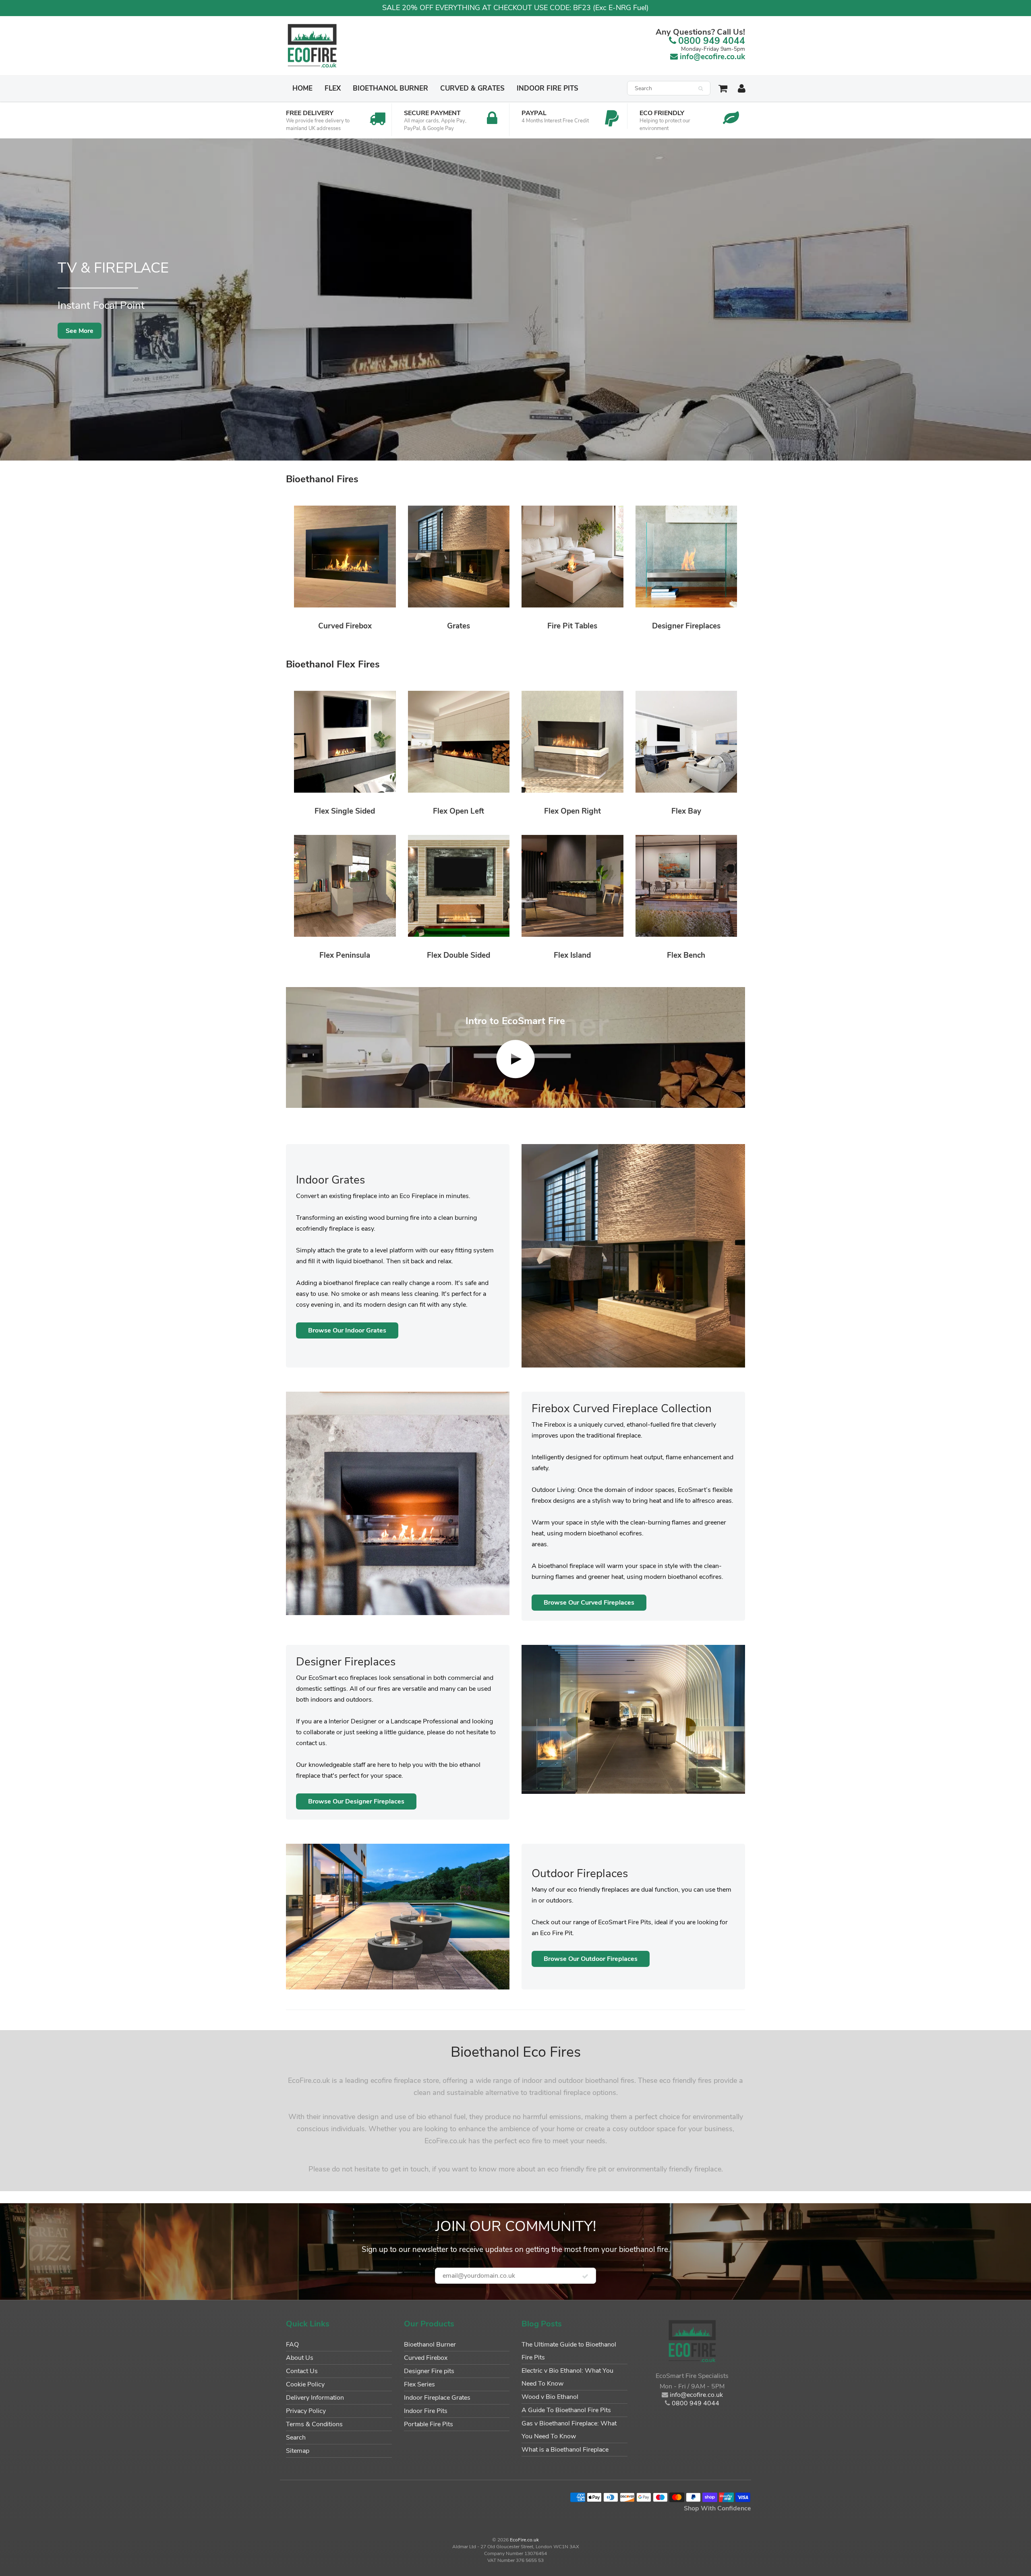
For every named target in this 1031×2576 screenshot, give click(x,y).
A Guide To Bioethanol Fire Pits (566, 2410)
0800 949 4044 (712, 41)
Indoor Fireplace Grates (437, 2398)
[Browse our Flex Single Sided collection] (345, 741)
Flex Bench (686, 955)
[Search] (701, 89)
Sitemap (298, 2451)
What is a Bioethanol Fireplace (565, 2450)
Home (302, 88)
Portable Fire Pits (429, 2424)
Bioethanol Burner (390, 88)
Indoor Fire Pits (548, 88)
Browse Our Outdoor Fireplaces (591, 1959)
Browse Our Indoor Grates (347, 1330)
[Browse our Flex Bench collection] (686, 885)
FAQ (292, 2345)
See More (80, 331)
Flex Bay (686, 811)
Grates (459, 626)
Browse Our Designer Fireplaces (356, 1801)
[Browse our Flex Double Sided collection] (459, 885)
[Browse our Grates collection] (459, 556)
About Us (300, 2358)
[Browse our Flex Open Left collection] (459, 741)
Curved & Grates (472, 88)
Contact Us (302, 2371)
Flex (333, 88)
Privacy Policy (306, 2411)
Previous (10, 305)
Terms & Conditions (314, 2424)
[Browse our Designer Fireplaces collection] (686, 556)
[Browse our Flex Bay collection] (686, 741)
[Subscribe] (585, 2276)
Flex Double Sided (459, 955)
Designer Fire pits (429, 2371)
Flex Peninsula (345, 955)
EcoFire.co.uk (524, 2540)
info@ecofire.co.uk (712, 57)
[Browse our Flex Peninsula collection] (345, 885)
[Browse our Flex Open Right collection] (572, 741)
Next (1022, 305)
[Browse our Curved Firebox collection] (345, 556)
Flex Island (572, 955)
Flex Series (419, 2384)
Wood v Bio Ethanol (550, 2397)
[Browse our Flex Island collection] (572, 885)
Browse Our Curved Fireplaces (589, 1603)
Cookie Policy (305, 2384)
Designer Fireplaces (686, 626)
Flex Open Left (459, 811)
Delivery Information (315, 2398)
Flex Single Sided (345, 811)
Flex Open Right (572, 811)
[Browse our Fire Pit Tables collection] (572, 556)
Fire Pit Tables (572, 626)
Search (296, 2438)
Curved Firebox (345, 626)
